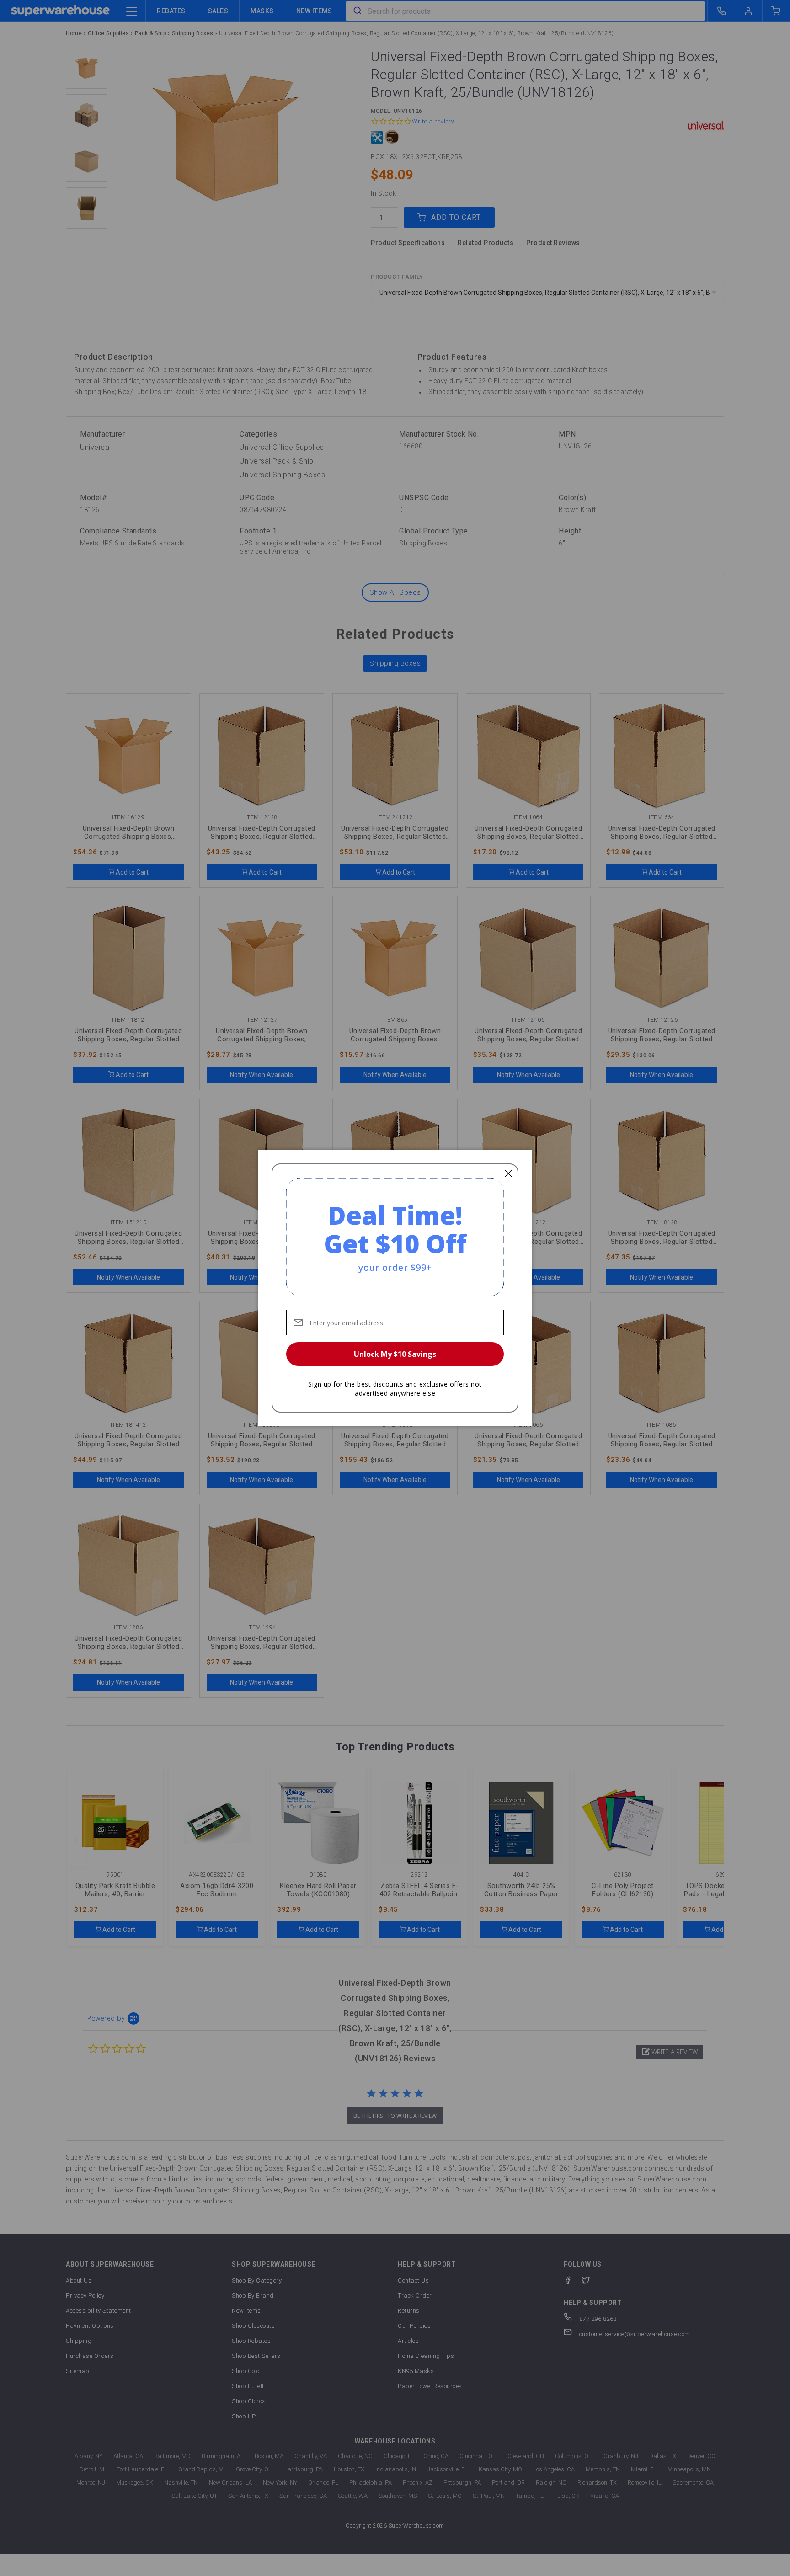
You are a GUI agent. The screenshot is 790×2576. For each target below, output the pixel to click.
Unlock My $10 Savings (395, 1354)
